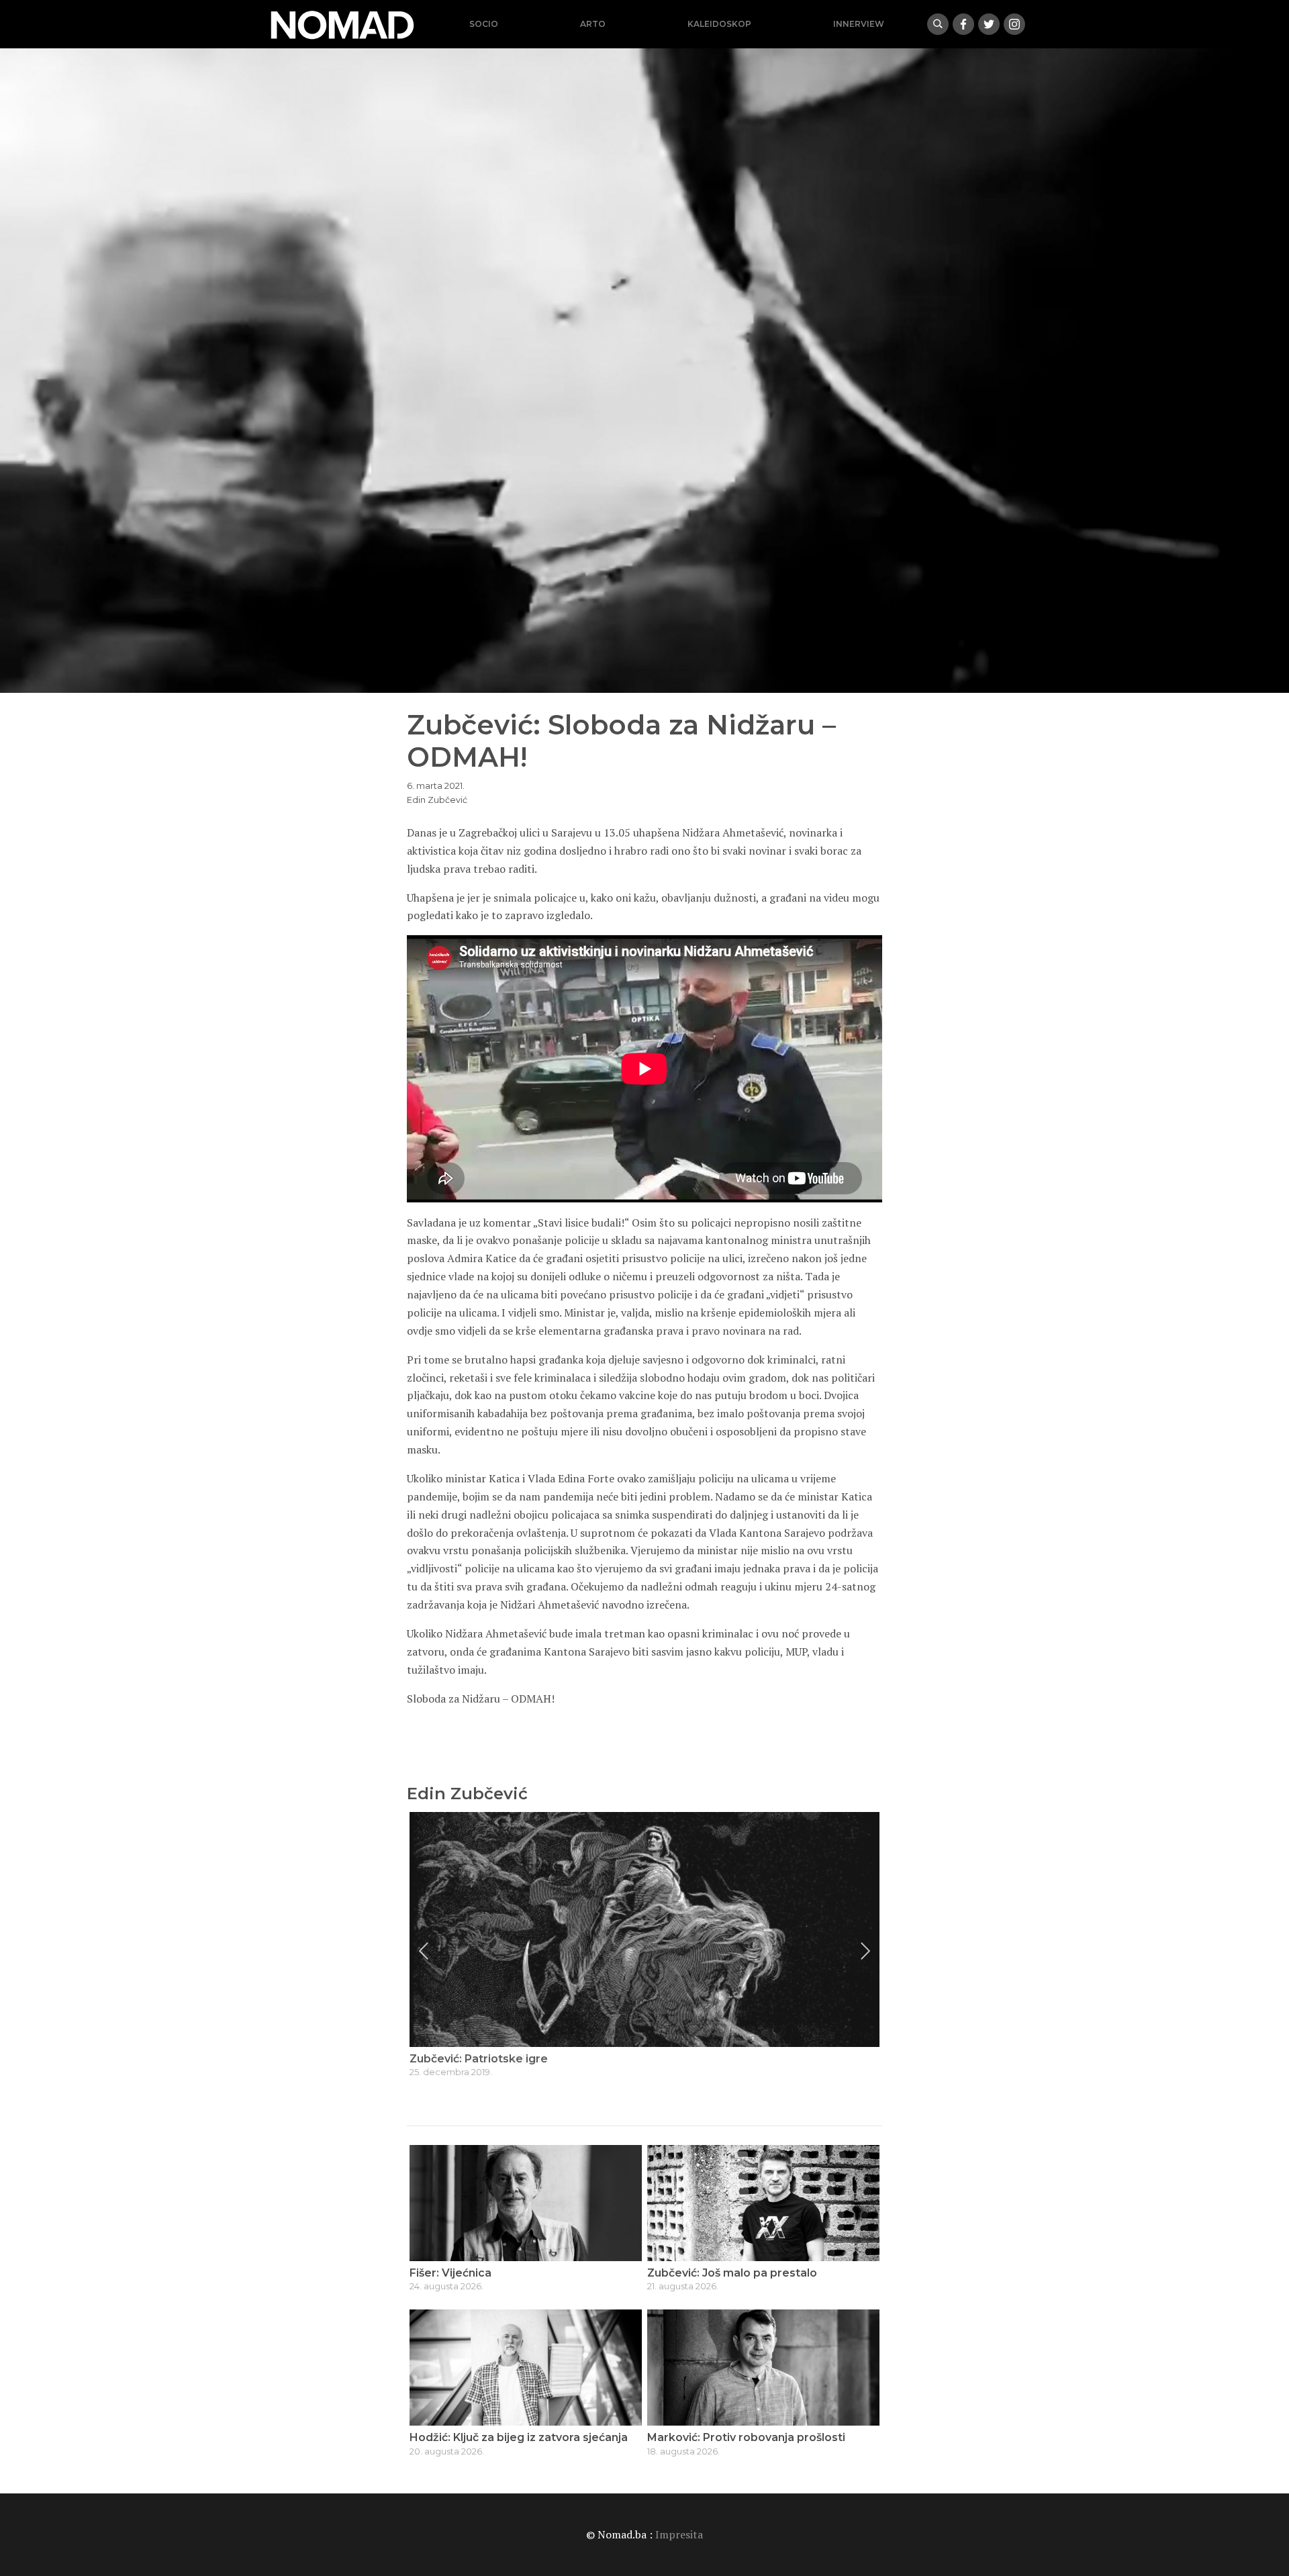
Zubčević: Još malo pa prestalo (732, 2273)
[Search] (938, 24)
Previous (424, 1951)
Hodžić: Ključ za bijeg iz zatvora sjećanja (519, 2437)
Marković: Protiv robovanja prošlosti (746, 2437)
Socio (484, 24)
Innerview (859, 24)
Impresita (679, 2534)
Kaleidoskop (719, 24)
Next (865, 1951)
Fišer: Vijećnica (450, 2273)
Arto (593, 24)
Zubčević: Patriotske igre (479, 2059)
